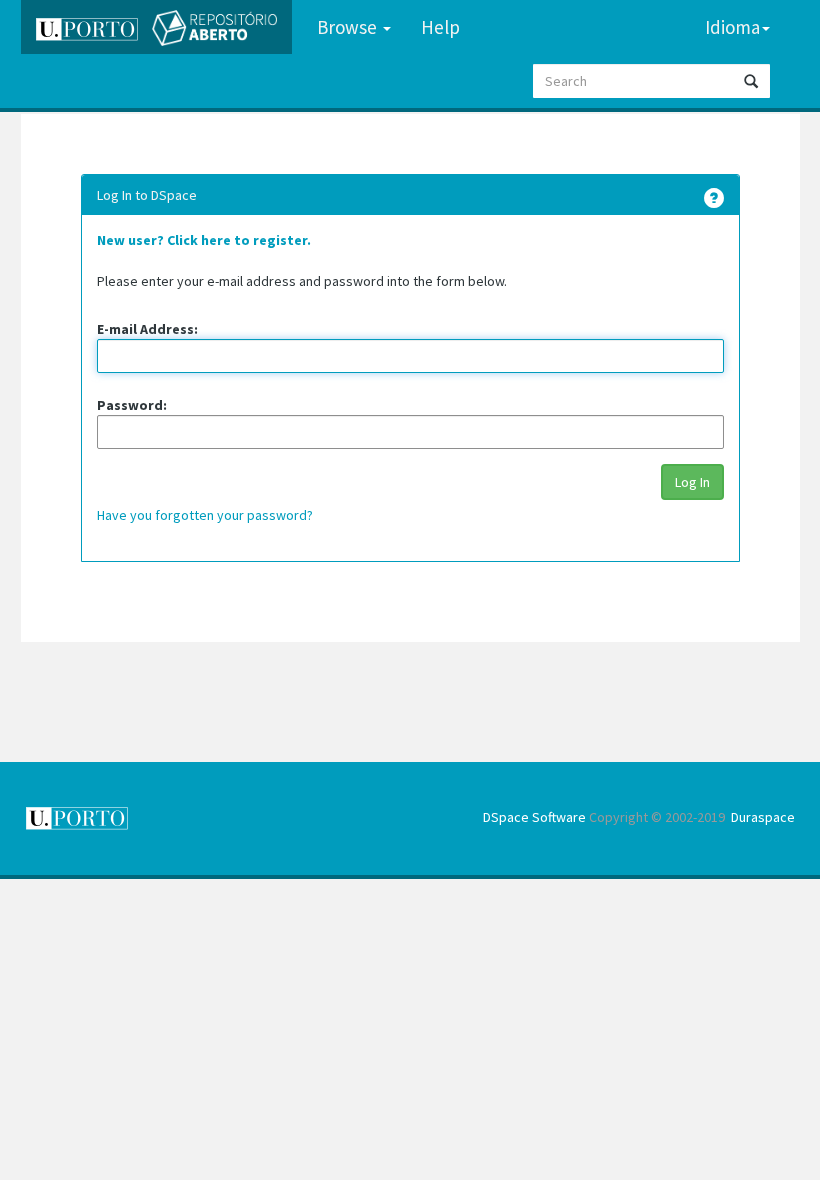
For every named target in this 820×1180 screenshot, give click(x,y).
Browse (349, 27)
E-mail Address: (147, 329)
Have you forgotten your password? (205, 515)
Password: (132, 405)
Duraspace (763, 817)
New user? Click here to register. (204, 240)
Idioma (732, 27)
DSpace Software (534, 817)
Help (440, 27)
